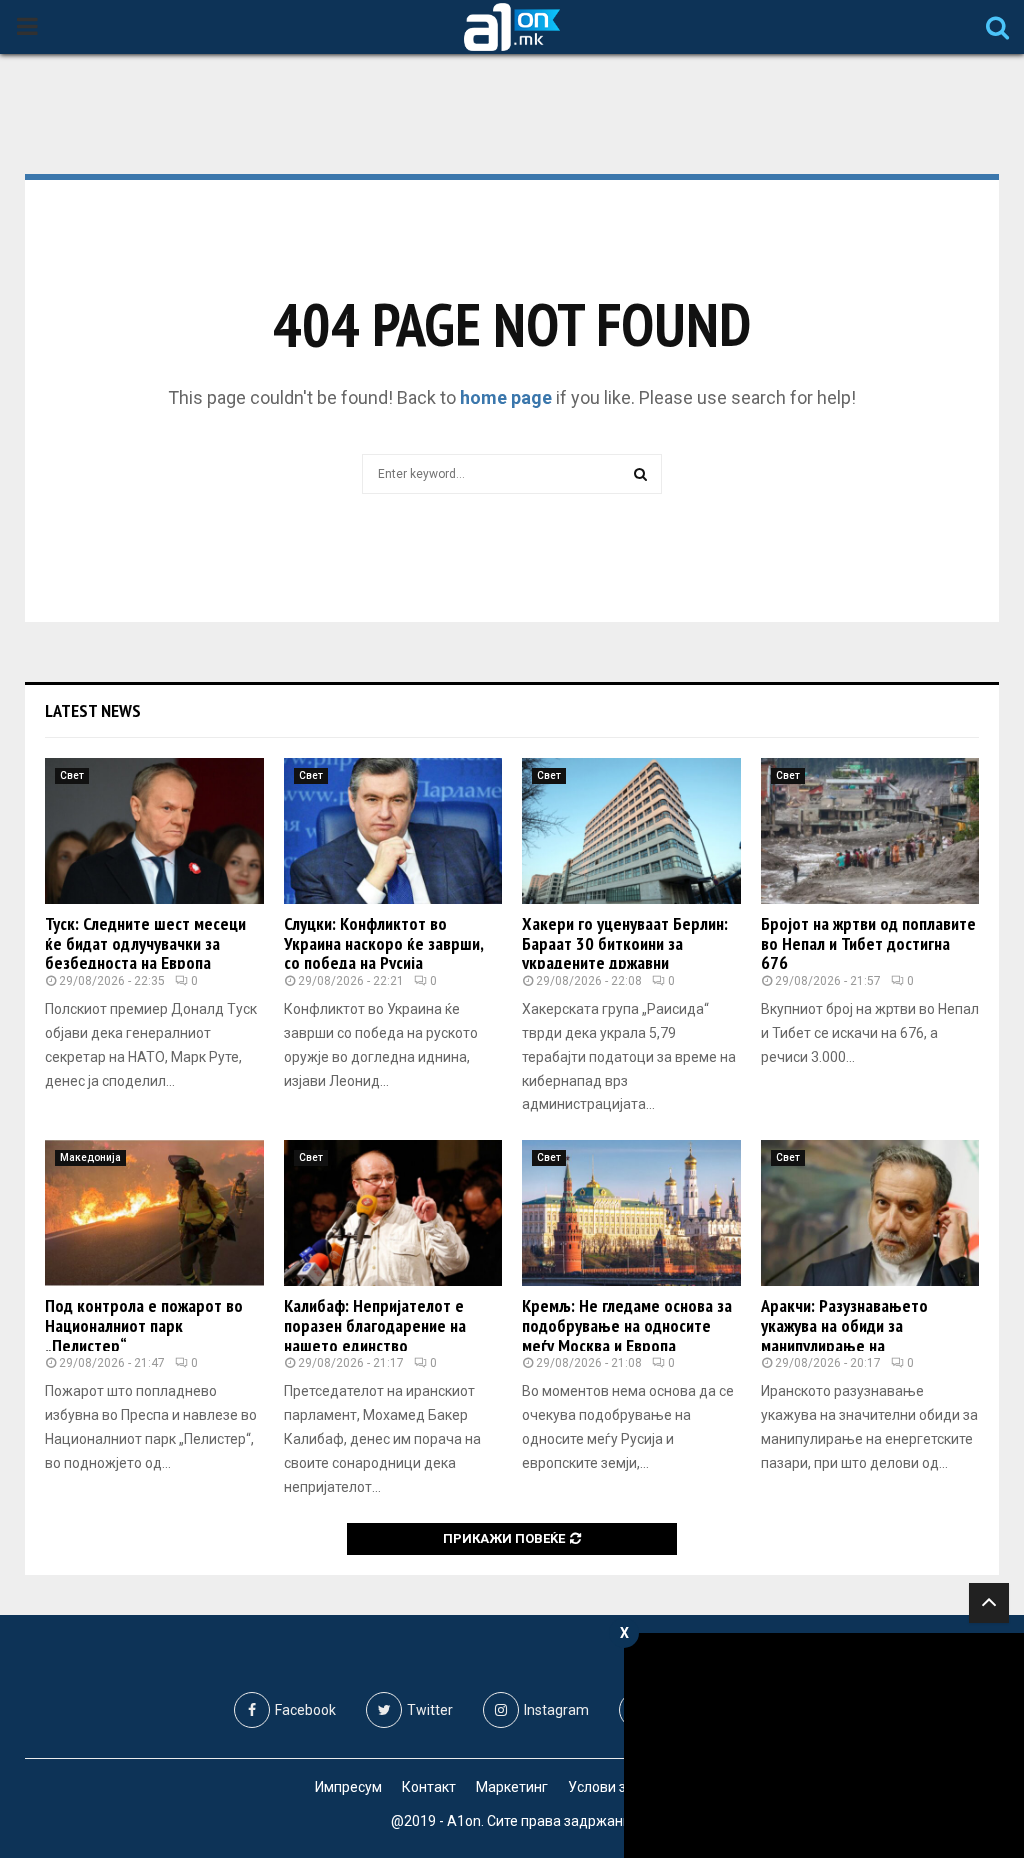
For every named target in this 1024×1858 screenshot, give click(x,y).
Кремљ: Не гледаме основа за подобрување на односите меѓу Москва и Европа (627, 1325)
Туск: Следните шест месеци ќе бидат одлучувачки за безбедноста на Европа (145, 943)
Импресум (348, 1787)
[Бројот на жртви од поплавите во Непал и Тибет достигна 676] (870, 831)
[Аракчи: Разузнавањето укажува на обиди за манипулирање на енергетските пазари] (870, 1213)
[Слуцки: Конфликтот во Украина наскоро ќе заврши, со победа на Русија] (393, 831)
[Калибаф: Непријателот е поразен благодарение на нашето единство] (393, 1213)
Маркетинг (512, 1787)
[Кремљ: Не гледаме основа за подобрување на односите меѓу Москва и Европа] (631, 1213)
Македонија (90, 1157)
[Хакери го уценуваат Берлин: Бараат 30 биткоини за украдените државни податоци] (631, 831)
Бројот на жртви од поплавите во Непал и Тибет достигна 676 (868, 943)
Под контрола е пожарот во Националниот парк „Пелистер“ (144, 1325)
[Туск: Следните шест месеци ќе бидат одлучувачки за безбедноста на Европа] (154, 831)
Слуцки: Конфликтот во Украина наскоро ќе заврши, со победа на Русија (383, 943)
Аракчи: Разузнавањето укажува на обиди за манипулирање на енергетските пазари (844, 1335)
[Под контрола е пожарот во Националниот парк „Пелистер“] (154, 1213)
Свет (72, 775)
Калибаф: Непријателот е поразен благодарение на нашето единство (375, 1325)
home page (506, 397)
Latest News (93, 710)
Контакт (429, 1787)
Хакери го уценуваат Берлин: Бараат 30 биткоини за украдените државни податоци (625, 953)
